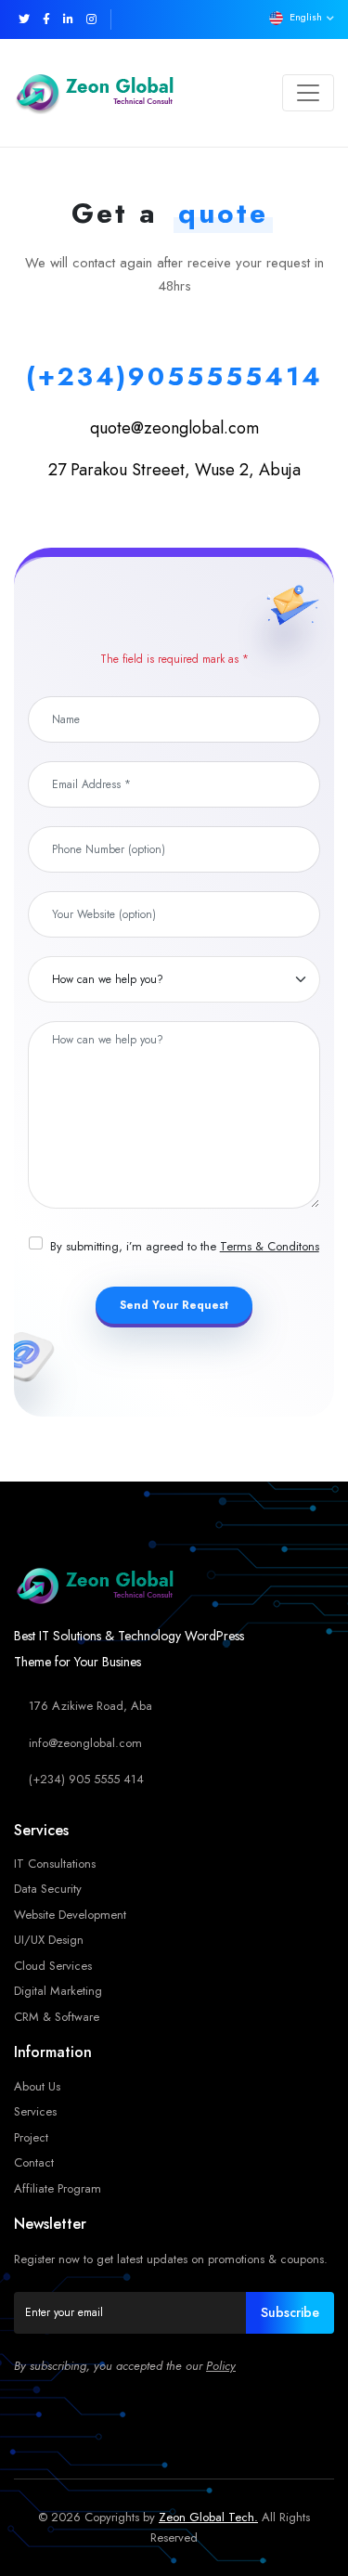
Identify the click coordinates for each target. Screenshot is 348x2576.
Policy (221, 2366)
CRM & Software (57, 2017)
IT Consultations (55, 1864)
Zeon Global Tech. (208, 2517)
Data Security (48, 1889)
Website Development (70, 1915)
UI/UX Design (49, 1940)
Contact (34, 2162)
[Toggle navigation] (308, 93)
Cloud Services (53, 1966)
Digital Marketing (58, 1991)
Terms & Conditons (270, 1246)
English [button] (306, 17)
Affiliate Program (58, 2188)
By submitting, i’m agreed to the (185, 1246)
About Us (37, 2086)
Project (31, 2137)
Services (35, 2111)
